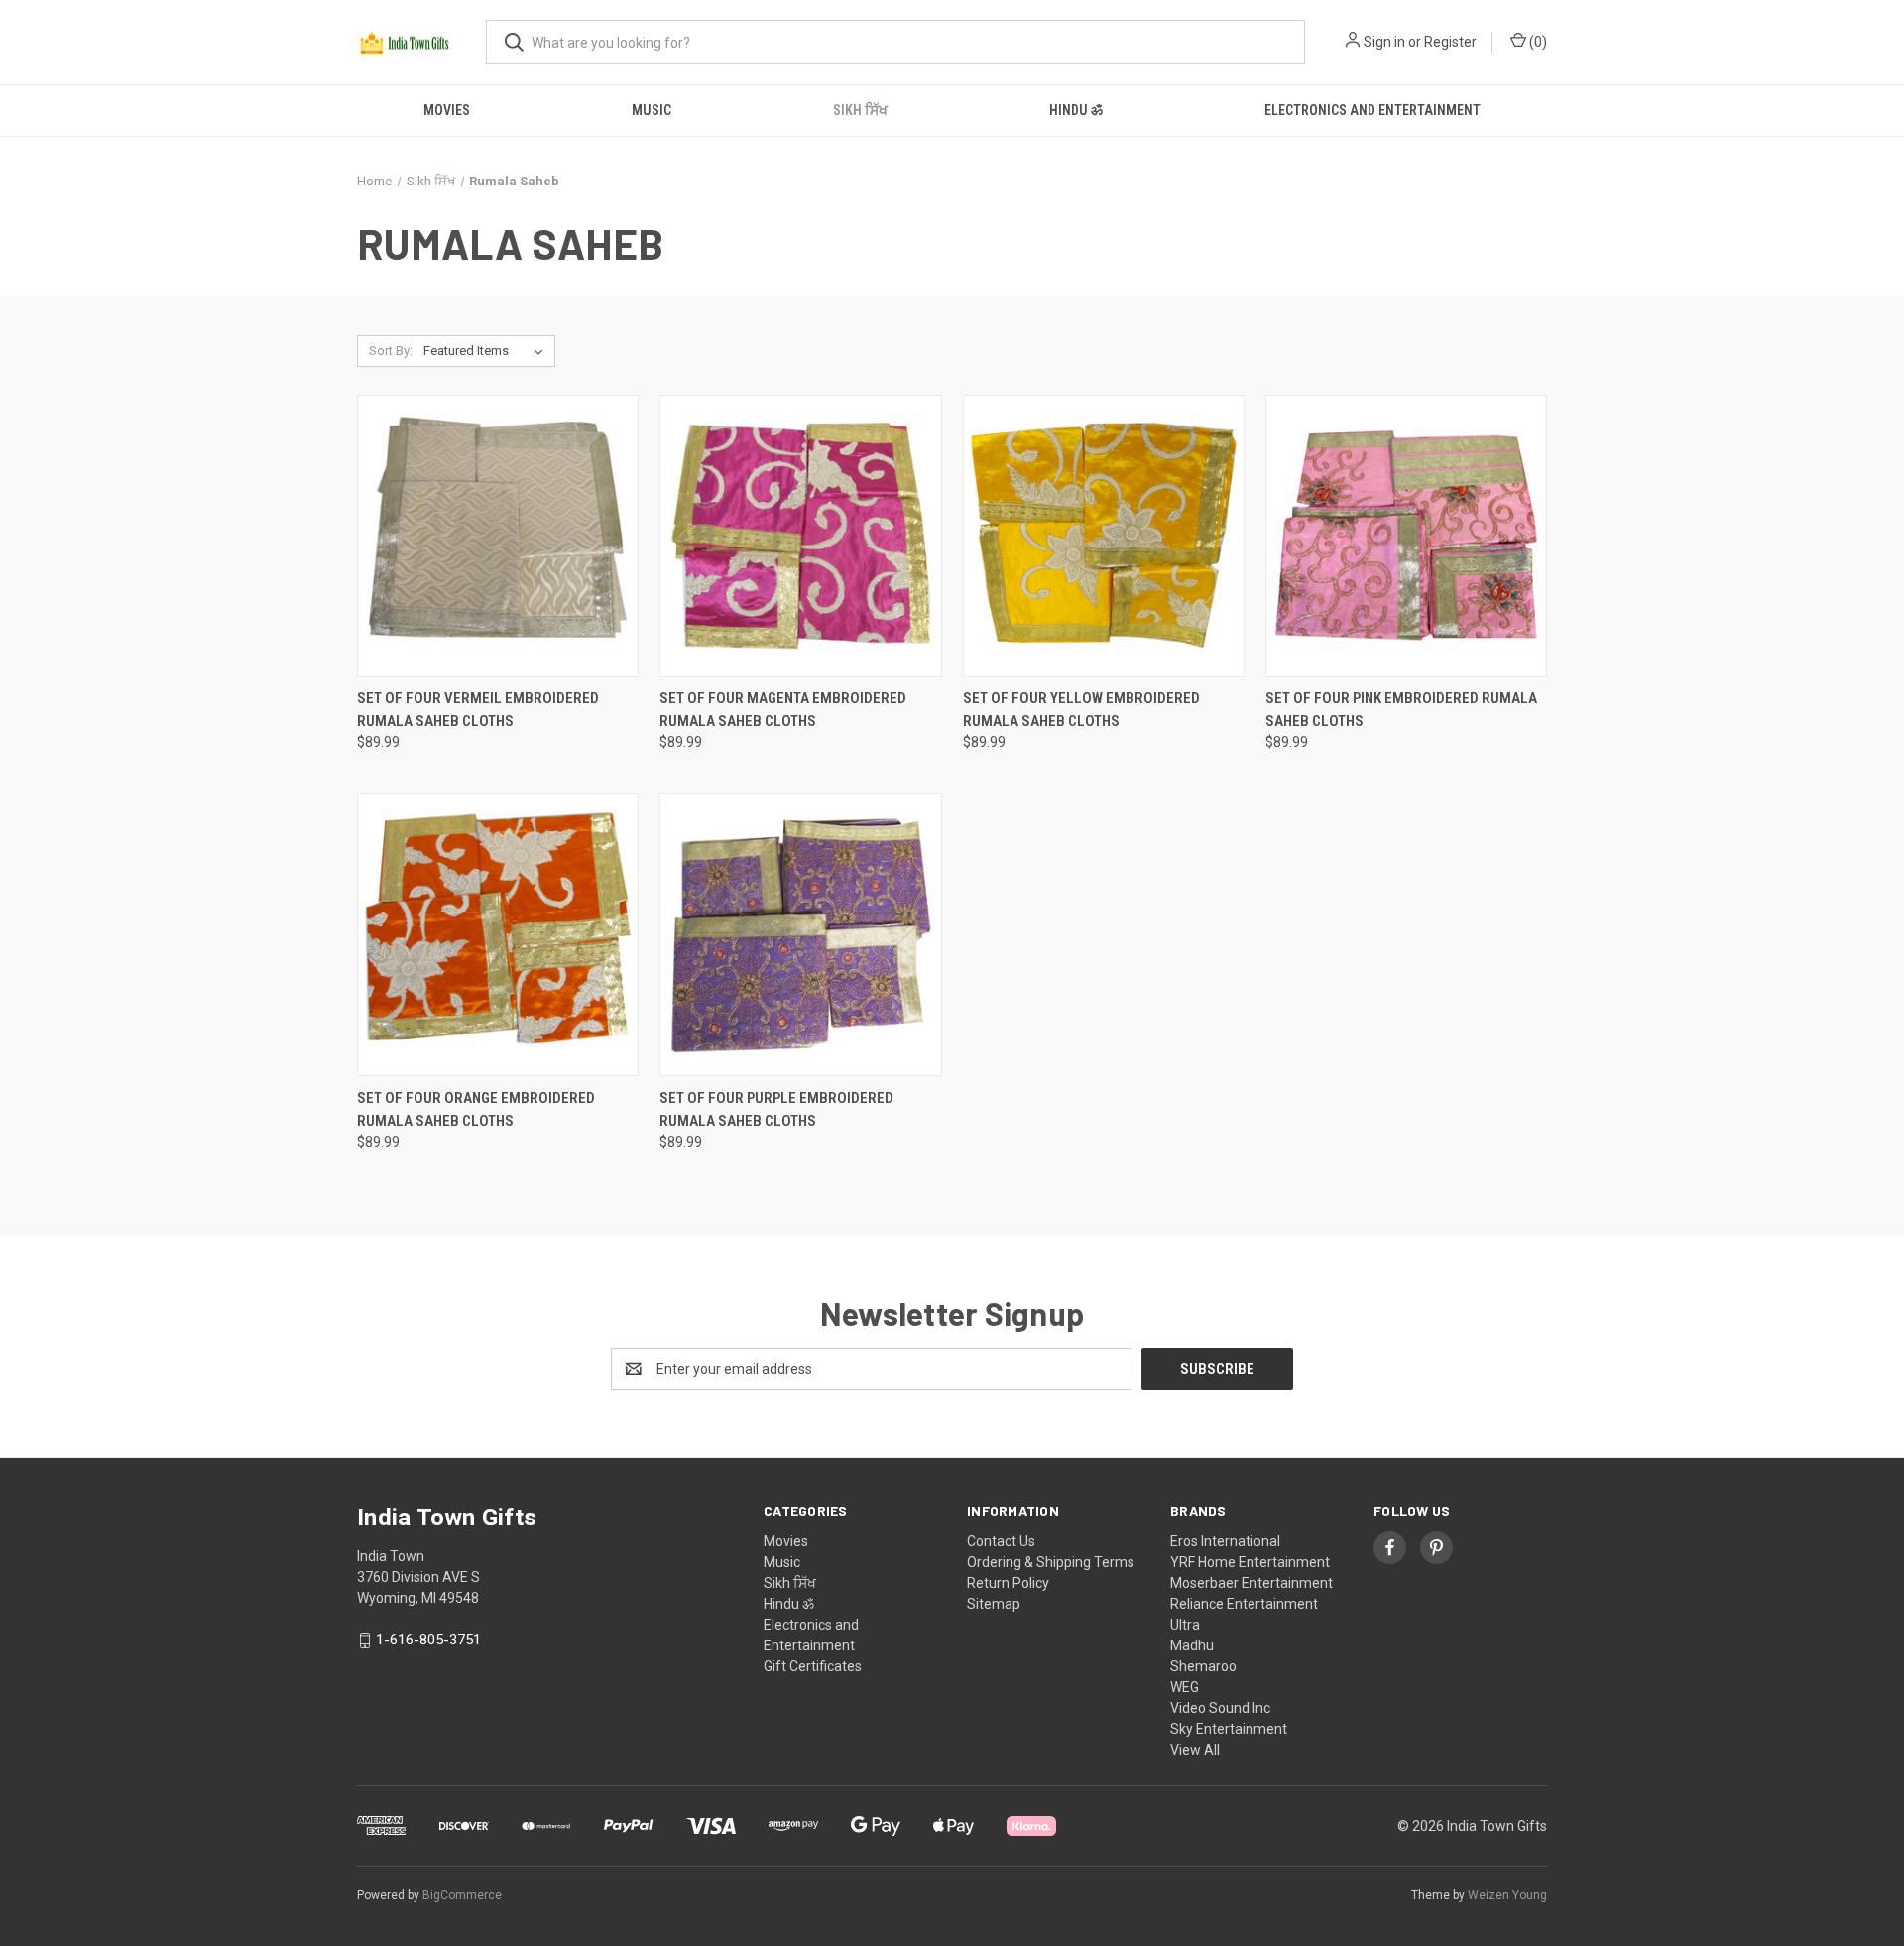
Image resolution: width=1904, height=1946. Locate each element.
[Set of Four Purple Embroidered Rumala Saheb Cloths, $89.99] (800, 935)
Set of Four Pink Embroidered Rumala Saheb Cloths (1401, 710)
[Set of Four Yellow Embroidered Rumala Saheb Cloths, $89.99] (1104, 536)
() (1537, 42)
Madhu (1192, 1645)
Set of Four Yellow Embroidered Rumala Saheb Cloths (1081, 710)
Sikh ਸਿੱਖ (860, 110)
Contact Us (1001, 1541)
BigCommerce (462, 1895)
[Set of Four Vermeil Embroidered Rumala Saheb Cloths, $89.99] (498, 536)
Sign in (1384, 42)
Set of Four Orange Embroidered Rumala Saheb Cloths (476, 1109)
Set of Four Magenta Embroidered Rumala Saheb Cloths (783, 710)
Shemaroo (1203, 1666)
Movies (447, 110)
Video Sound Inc (1220, 1708)
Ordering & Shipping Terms (1051, 1562)
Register (1450, 42)
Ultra (1185, 1625)
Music (652, 110)
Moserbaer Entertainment (1251, 1583)
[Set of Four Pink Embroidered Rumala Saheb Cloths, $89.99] (1406, 536)
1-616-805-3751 (428, 1640)
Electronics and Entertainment (1372, 110)
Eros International (1225, 1541)
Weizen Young (1507, 1895)
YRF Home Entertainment (1250, 1562)
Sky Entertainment (1229, 1729)
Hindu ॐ (1076, 110)
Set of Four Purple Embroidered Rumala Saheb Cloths (776, 1109)
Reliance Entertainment (1244, 1604)
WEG (1185, 1687)
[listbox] (487, 351)
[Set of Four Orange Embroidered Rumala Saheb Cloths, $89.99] (498, 935)
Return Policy (1008, 1583)
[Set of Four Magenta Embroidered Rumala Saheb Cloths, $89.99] (800, 536)
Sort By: (391, 351)
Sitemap (994, 1604)
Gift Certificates (813, 1666)
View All (1195, 1750)
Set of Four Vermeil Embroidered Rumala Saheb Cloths (478, 710)
